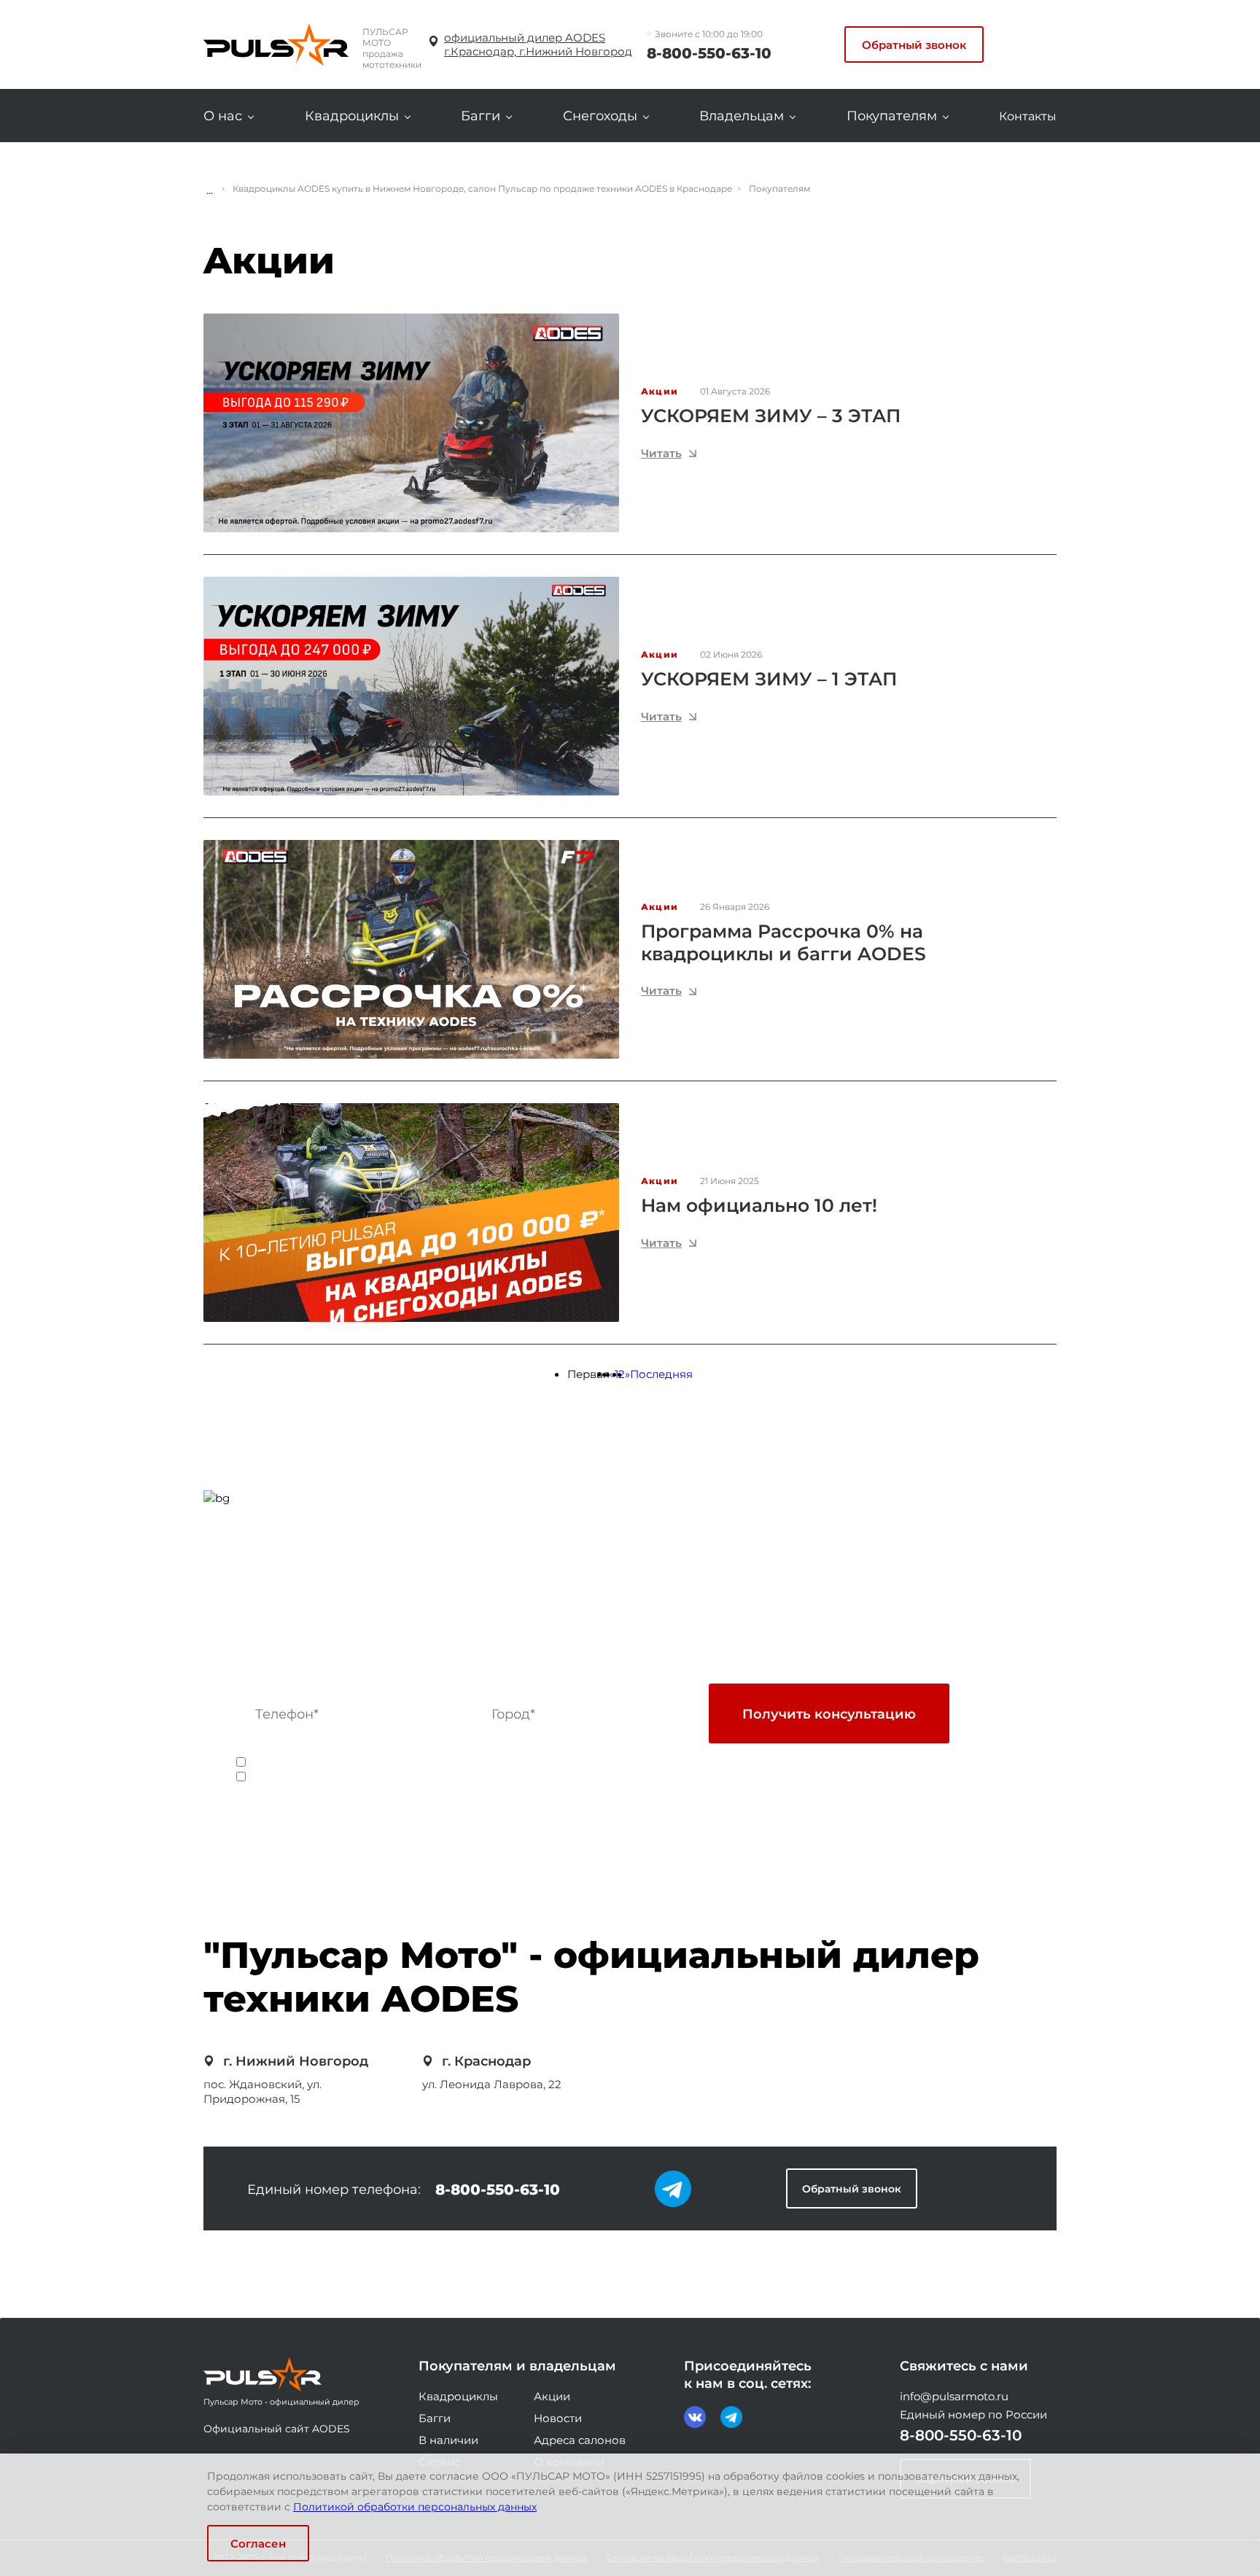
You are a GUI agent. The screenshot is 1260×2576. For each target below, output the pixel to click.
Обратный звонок (914, 44)
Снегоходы (600, 116)
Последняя (661, 1374)
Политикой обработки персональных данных (415, 2506)
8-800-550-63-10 (709, 52)
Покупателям (892, 116)
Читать (661, 453)
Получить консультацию (829, 1713)
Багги (481, 116)
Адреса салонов (580, 2440)
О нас (223, 116)
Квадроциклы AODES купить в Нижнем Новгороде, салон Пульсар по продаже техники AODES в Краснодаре (482, 188)
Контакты (1028, 116)
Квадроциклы (352, 116)
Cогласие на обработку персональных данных (388, 1763)
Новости (558, 2418)
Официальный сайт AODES (277, 2428)
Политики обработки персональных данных (655, 1763)
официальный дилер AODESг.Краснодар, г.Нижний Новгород (538, 44)
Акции (552, 2396)
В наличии (448, 2440)
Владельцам (742, 116)
